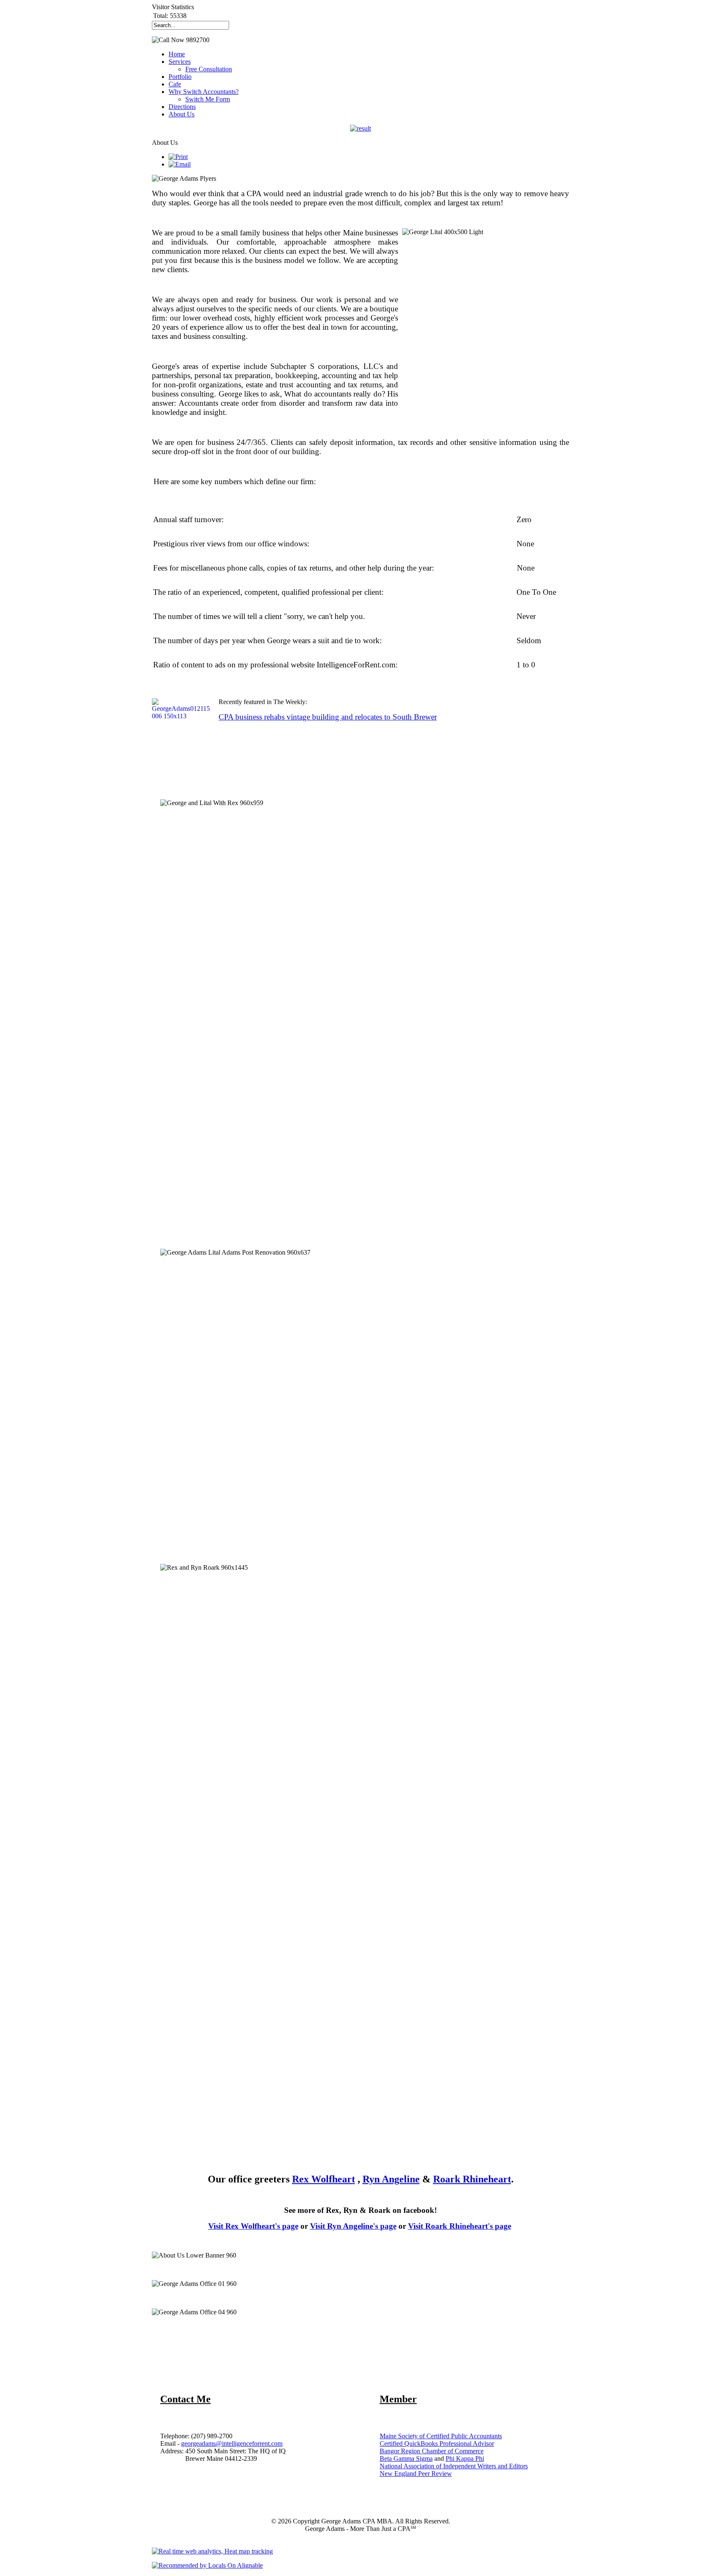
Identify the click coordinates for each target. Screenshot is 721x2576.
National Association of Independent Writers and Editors (454, 2466)
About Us (182, 114)
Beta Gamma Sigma (406, 2459)
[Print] (178, 157)
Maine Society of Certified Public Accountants (441, 2436)
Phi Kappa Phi (465, 2459)
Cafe (175, 84)
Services (180, 62)
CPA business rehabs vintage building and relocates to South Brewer (328, 717)
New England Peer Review (416, 2474)
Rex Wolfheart (324, 2179)
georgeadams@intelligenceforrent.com (232, 2443)
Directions (182, 107)
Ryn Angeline (391, 2179)
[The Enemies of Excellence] (360, 129)
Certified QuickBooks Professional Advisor (437, 2443)
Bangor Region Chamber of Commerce (432, 2451)
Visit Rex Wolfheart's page (253, 2226)
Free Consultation (209, 69)
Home (177, 54)
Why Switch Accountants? (204, 92)
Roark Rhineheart (472, 2179)
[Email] (180, 164)
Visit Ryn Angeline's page (353, 2226)
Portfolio (180, 77)
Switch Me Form (208, 99)
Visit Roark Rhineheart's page (460, 2226)
